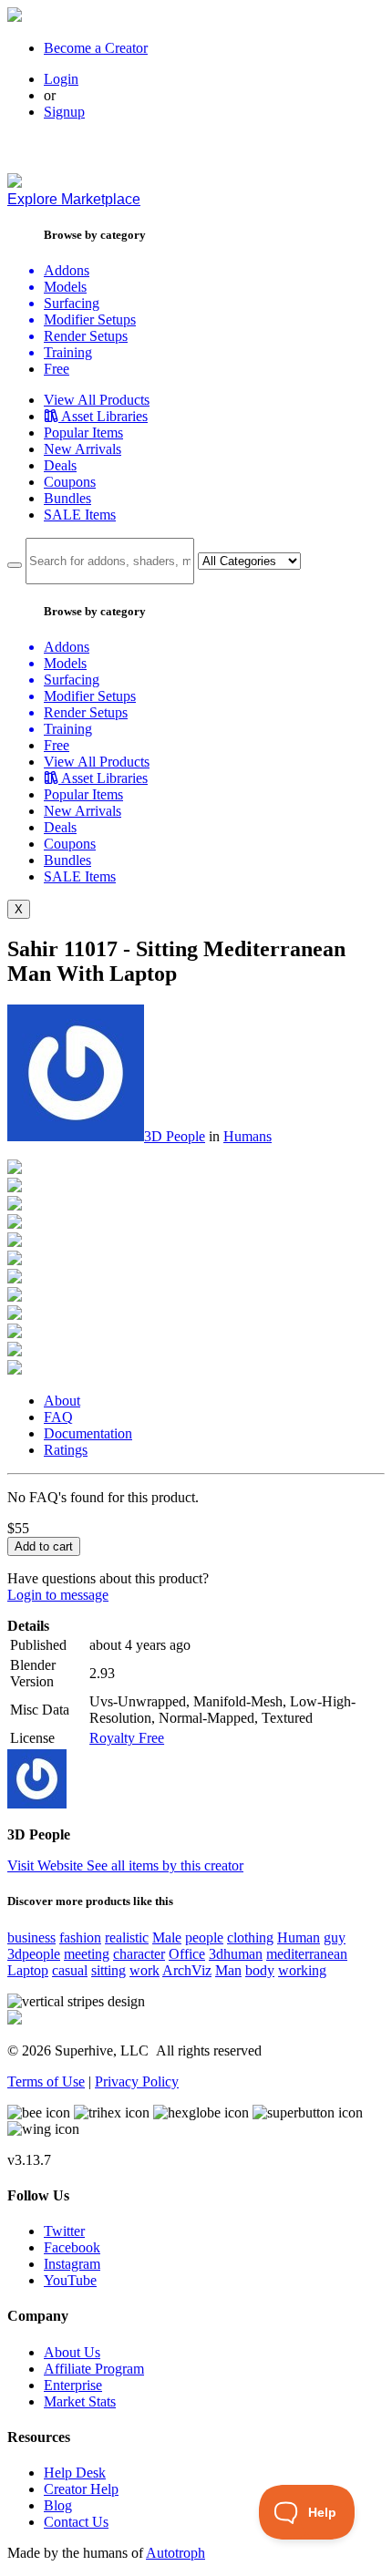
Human (299, 1937)
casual (70, 1970)
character (139, 1954)
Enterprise (73, 2385)
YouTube (70, 2280)
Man (228, 1970)
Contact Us (76, 2522)
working (302, 1970)
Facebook (72, 2247)
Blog (58, 2505)
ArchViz (187, 1970)
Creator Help (81, 2489)
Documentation (88, 1433)
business (31, 1937)
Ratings (66, 1450)
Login (61, 79)
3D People (175, 1136)
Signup (64, 112)
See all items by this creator (165, 1865)
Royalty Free (127, 1738)
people (204, 1937)
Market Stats (80, 2401)
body (260, 1970)
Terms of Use (46, 2081)
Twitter (64, 2231)
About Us (72, 2352)
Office (187, 1954)
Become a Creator (96, 48)
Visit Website (47, 1865)
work (144, 1970)
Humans (248, 1136)
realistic (127, 1937)
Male (167, 1937)
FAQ (58, 1417)
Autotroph (175, 2553)
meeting (87, 1954)
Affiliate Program (94, 2369)
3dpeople (34, 1954)
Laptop (28, 1970)
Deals (60, 465)
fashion (80, 1937)
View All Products (97, 400)
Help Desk (75, 2473)
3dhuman (236, 1954)
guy (335, 1937)
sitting (108, 1970)
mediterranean (307, 1954)
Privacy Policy (137, 2081)
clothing (250, 1937)
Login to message (58, 1595)
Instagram (72, 2264)
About (62, 1401)
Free (57, 369)
